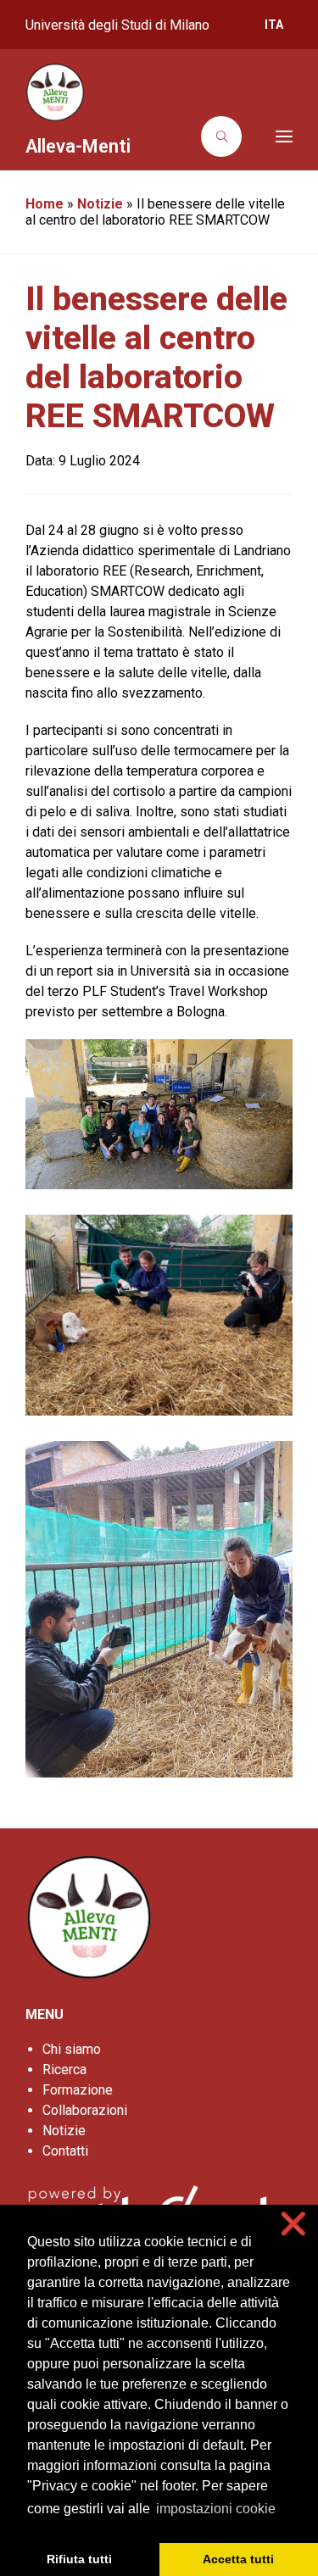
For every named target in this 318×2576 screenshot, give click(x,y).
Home (45, 204)
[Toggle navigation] (272, 136)
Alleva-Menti (78, 146)
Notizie (100, 204)
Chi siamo (72, 2049)
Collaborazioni (85, 2110)
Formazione (78, 2090)
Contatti (65, 2151)
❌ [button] (293, 2224)
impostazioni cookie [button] (216, 2509)
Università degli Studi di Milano (117, 25)
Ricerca (64, 2070)
